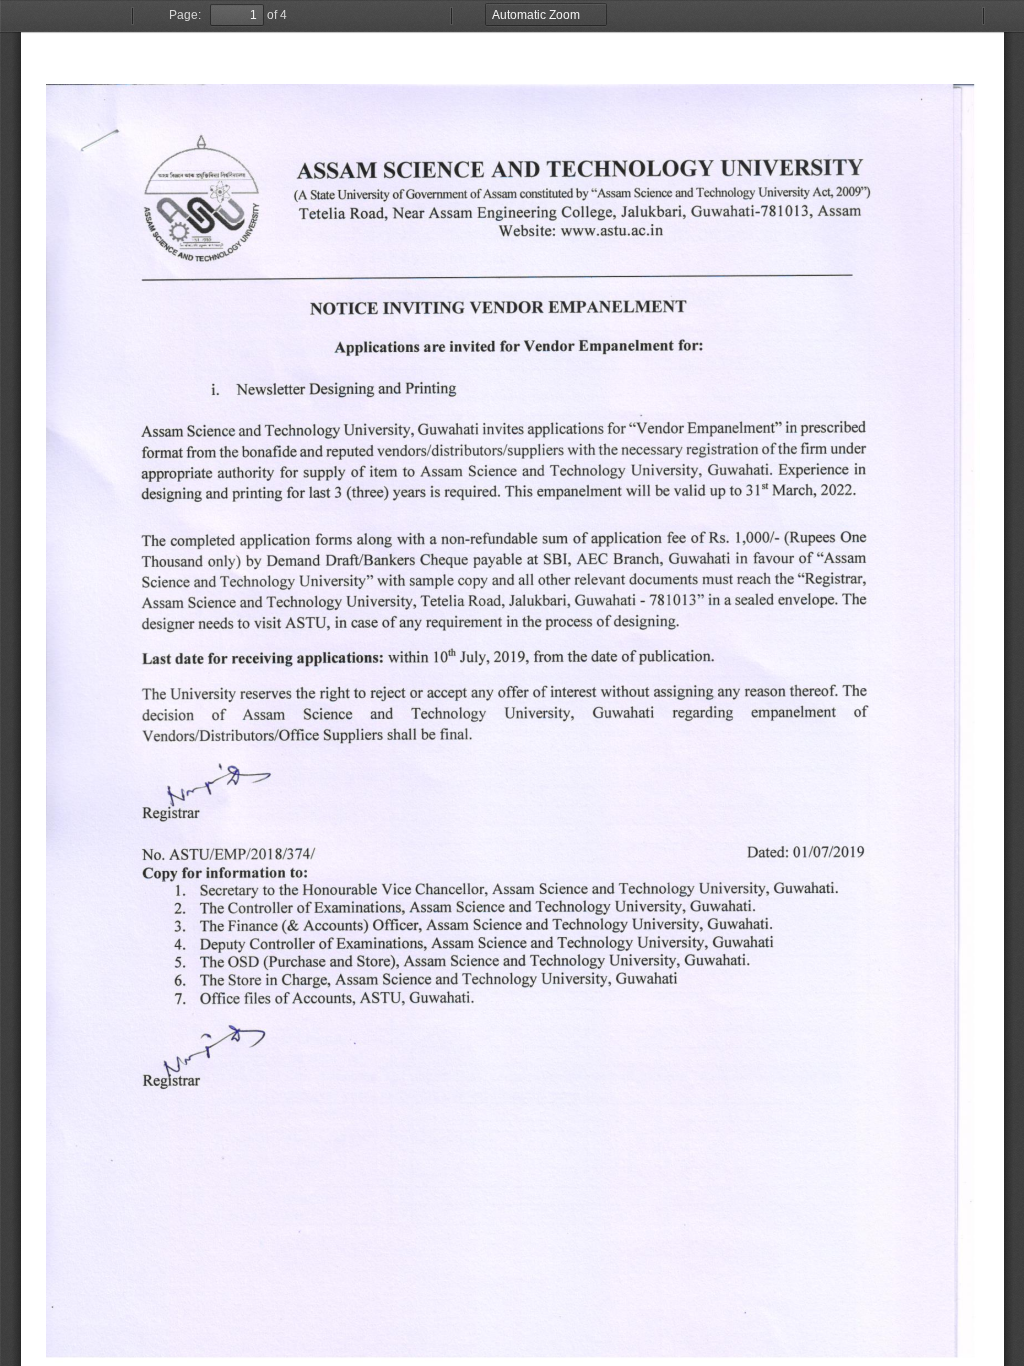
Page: (185, 15)
